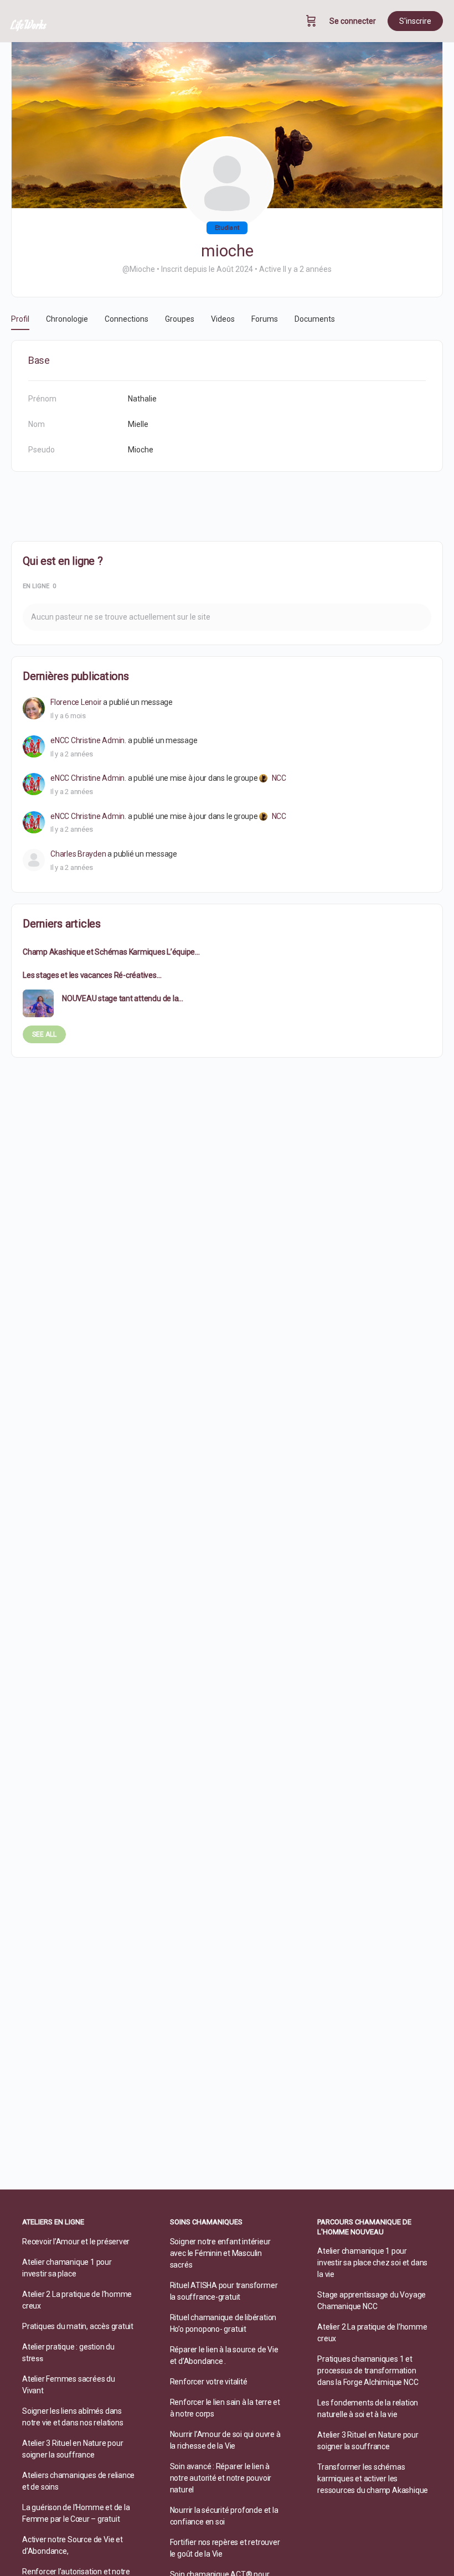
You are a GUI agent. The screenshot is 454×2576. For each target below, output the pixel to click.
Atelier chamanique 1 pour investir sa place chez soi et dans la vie (372, 2263)
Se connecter (353, 21)
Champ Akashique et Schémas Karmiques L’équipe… (111, 952)
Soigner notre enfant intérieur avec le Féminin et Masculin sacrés (220, 2253)
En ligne (39, 586)
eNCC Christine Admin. (88, 740)
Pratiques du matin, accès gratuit (78, 2326)
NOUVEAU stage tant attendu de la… (123, 998)
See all (44, 1034)
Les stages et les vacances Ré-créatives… (92, 975)
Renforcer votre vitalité (209, 2382)
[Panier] (311, 21)
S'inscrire (415, 21)
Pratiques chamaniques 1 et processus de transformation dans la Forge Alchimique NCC (368, 2371)
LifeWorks (29, 24)
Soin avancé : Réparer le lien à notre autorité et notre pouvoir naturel (221, 2478)
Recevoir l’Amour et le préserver (76, 2242)
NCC (279, 778)
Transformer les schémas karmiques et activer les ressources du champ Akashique (373, 2479)
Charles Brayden (78, 854)
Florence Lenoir (76, 702)
